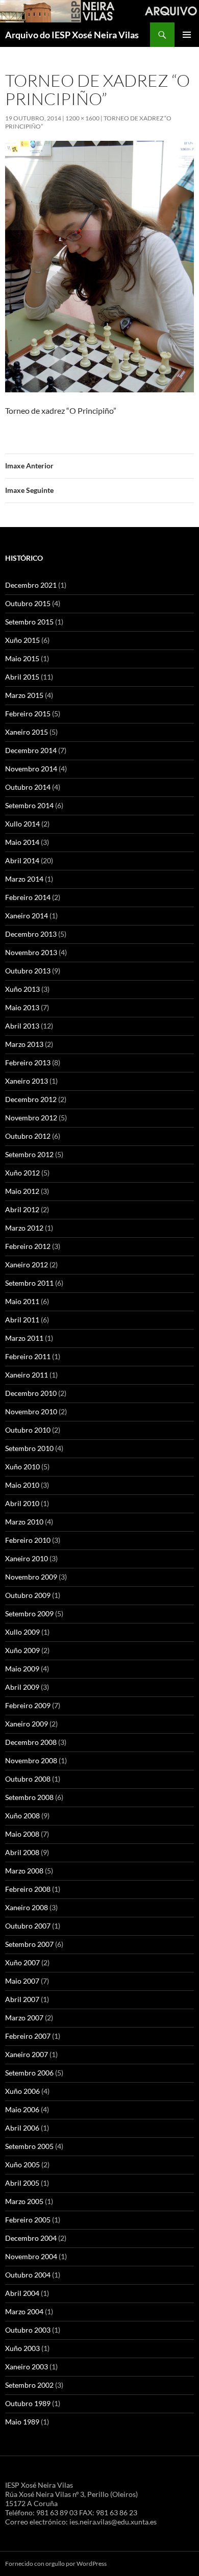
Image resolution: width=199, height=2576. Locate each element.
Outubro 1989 (28, 2403)
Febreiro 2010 (28, 1540)
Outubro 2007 (28, 1926)
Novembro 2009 (31, 1577)
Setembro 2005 (29, 2146)
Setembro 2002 (29, 2385)
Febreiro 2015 (28, 714)
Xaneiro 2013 (27, 1081)
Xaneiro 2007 (27, 2054)
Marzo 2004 (24, 2311)
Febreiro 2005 (28, 2220)
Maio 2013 (22, 1007)
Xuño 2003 (22, 2348)
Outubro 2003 (28, 2330)
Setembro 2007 (29, 1944)
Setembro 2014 (29, 805)
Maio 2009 (22, 1669)
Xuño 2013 (22, 989)
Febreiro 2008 (28, 1889)
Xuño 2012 (22, 1173)
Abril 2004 (22, 2293)
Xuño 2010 (22, 1467)
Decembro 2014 (31, 750)
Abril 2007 (22, 1999)
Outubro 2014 (28, 787)
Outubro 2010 (28, 1430)
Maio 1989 (22, 2422)
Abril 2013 (22, 1026)
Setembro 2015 (29, 622)
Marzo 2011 (24, 1338)
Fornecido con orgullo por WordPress (56, 2564)
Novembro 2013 (31, 952)
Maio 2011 (22, 1301)
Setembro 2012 (29, 1154)
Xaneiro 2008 (27, 1907)
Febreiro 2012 (28, 1246)
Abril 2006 (22, 2128)
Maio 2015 (22, 658)
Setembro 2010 (29, 1448)
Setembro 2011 (29, 1283)
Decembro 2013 (31, 934)
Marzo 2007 (24, 2018)
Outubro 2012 (28, 1136)
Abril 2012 (22, 1209)
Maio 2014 (22, 842)
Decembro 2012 (31, 1099)
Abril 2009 (22, 1687)
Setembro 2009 (29, 1614)
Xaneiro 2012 (27, 1265)
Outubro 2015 (28, 603)
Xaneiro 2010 (27, 1558)
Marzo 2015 (24, 695)
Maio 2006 (22, 2109)
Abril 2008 (22, 1852)
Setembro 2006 (29, 2073)
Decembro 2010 (31, 1393)
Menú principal (187, 35)
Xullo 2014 (22, 824)
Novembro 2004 (31, 2256)
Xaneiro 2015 (27, 732)
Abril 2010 (22, 1503)
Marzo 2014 (24, 879)
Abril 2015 (22, 677)
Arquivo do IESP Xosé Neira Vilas (72, 35)
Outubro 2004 (28, 2275)
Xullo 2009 (22, 1632)
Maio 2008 (22, 1834)
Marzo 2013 (24, 1044)
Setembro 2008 (29, 1797)
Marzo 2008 (24, 1871)
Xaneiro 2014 (27, 916)
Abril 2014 (22, 860)
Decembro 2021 (31, 585)
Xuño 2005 (22, 2165)
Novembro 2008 (31, 1760)
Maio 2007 (22, 1981)
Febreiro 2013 (28, 1062)
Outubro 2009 (28, 1595)
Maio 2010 (22, 1485)
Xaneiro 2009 (27, 1724)
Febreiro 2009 (28, 1705)
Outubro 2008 (28, 1779)
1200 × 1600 (82, 118)
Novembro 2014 (31, 769)
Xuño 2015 (22, 640)
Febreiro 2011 (28, 1356)
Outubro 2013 (28, 971)
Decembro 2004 (31, 2238)
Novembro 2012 (31, 1118)
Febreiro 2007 (28, 2036)
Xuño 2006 (22, 2091)
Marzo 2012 (24, 1228)
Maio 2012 (22, 1191)
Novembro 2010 (31, 1411)
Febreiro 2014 (28, 897)
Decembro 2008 (31, 1742)
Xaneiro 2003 (27, 2367)
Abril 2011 (22, 1320)
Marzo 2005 (24, 2201)
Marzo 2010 (24, 1522)
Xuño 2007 (22, 1962)
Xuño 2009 (22, 1650)
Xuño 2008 (22, 1816)
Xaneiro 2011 (27, 1375)
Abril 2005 (22, 2183)
